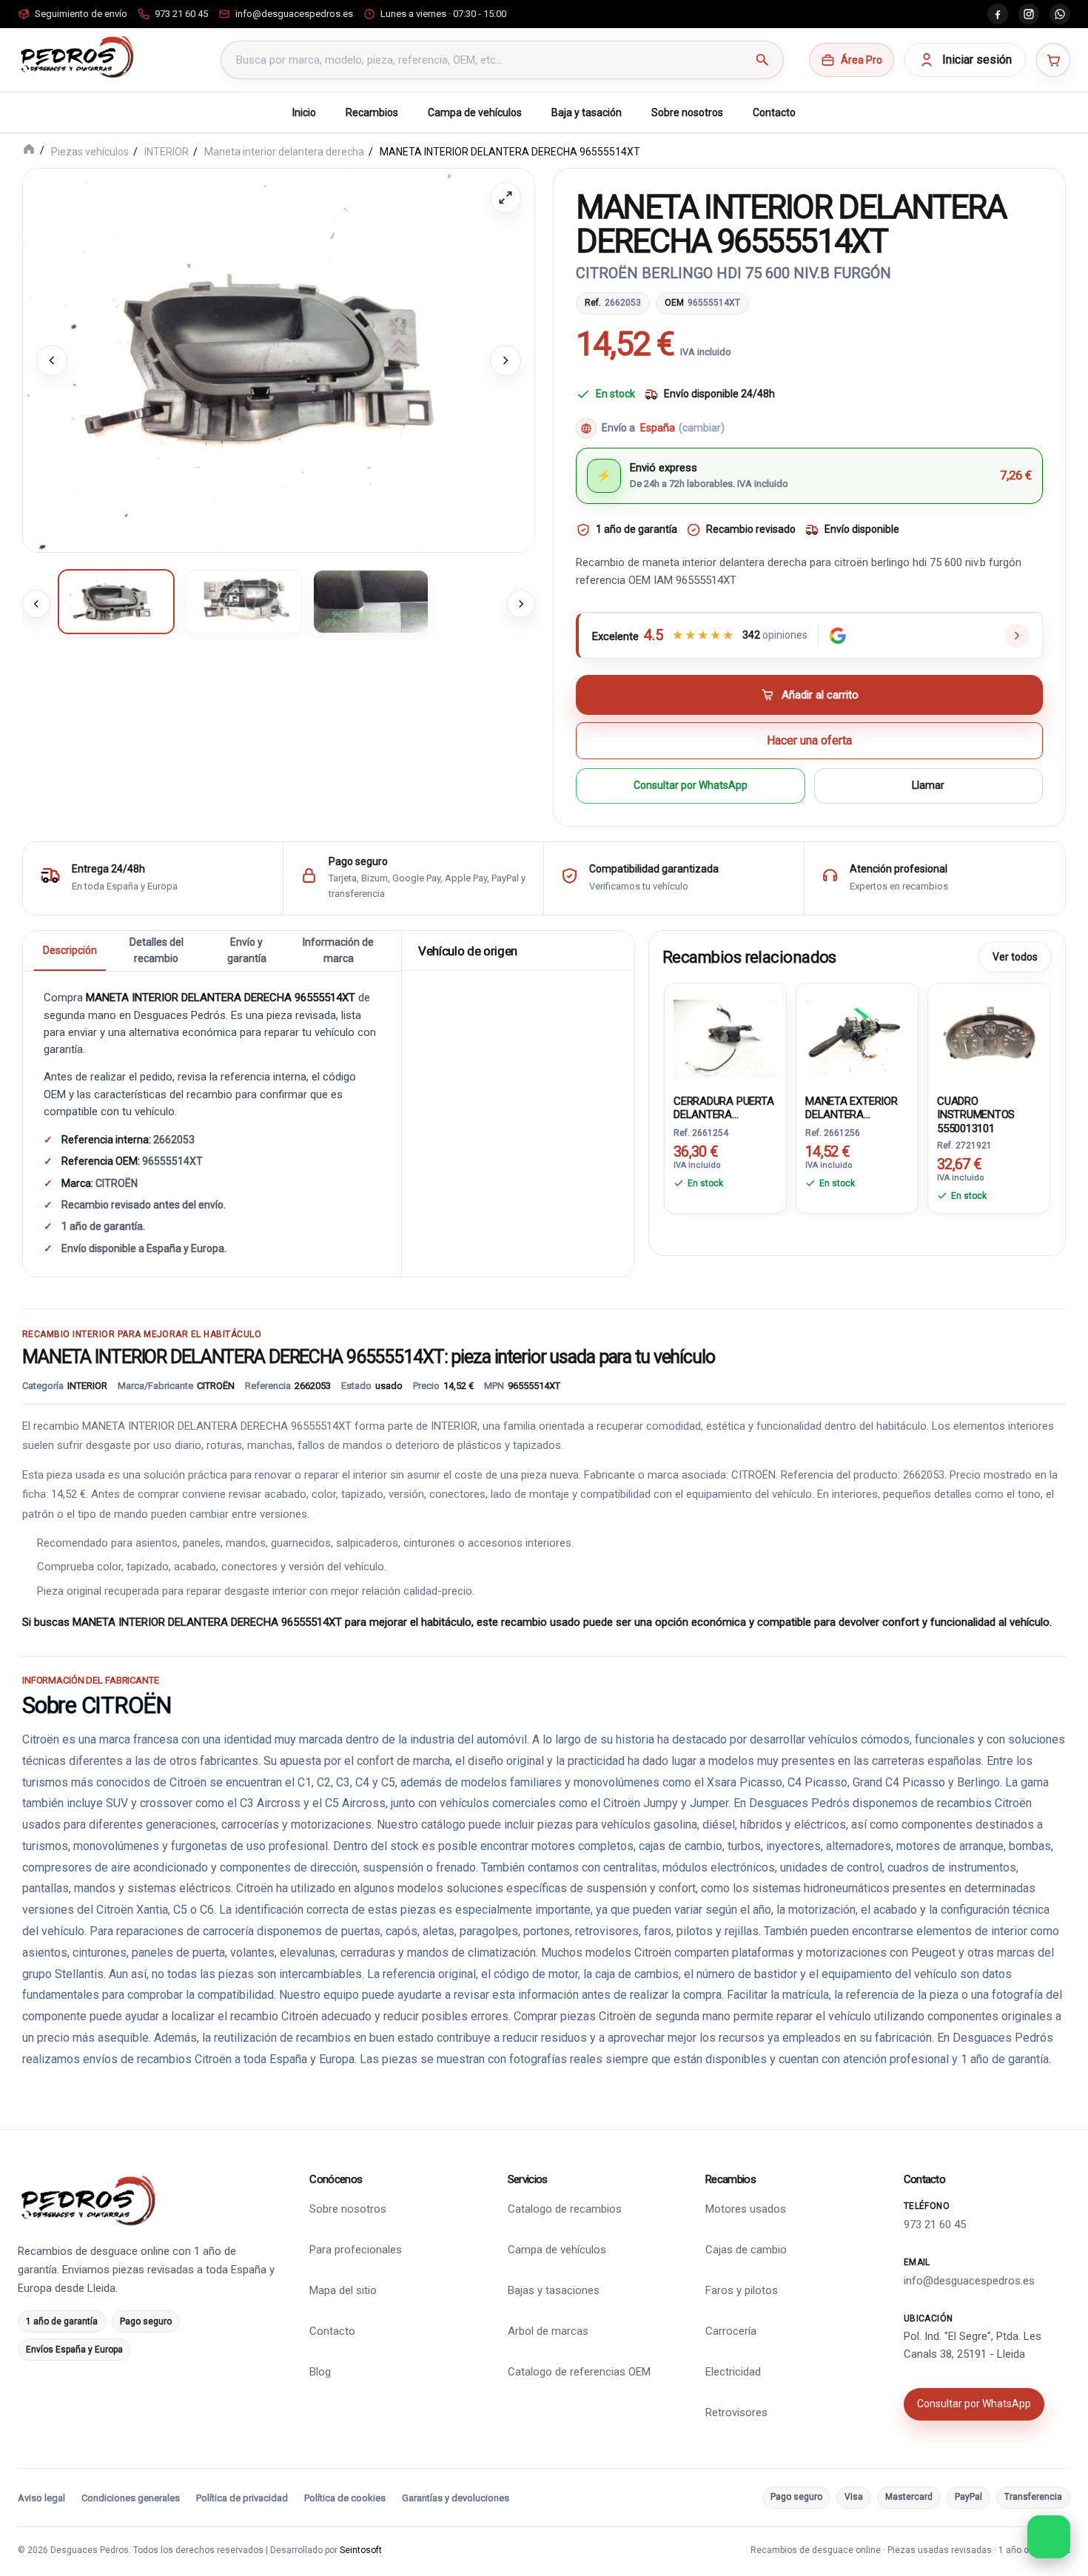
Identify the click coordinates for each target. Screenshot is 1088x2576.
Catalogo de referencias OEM (579, 2372)
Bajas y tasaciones (554, 2290)
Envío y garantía (247, 950)
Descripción (70, 950)
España (682, 427)
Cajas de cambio (746, 2250)
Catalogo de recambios (565, 2209)
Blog (320, 2372)
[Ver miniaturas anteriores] (36, 603)
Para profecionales (356, 2250)
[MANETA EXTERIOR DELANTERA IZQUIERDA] (857, 1036)
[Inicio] (29, 151)
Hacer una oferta (809, 740)
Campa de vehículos (475, 112)
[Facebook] (998, 14)
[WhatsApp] (1060, 14)
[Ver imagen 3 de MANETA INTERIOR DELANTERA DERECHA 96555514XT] (371, 601)
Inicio (304, 112)
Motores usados (746, 2209)
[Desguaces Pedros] (77, 57)
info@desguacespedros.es (969, 2281)
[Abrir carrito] (1053, 60)
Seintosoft (361, 2550)
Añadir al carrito (820, 694)
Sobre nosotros (687, 112)
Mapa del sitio (343, 2290)
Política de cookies (345, 2498)
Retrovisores (736, 2412)
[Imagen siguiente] (506, 360)
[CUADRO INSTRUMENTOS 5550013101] (989, 1036)
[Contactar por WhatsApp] (1049, 2537)
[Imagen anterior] (52, 360)
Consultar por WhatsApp (691, 785)
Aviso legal (41, 2498)
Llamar (928, 785)
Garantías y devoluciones (456, 2498)
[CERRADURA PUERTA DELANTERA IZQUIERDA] (725, 1036)
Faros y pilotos (742, 2290)
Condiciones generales (131, 2498)
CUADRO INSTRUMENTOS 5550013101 (976, 1115)
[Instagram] (1029, 14)
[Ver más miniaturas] (521, 603)
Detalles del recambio (157, 950)
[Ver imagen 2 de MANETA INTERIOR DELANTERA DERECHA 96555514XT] (244, 601)
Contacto (774, 112)
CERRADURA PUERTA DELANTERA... (723, 1108)
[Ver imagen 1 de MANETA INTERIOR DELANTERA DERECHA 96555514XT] (116, 601)
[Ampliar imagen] (506, 198)
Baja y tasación (587, 112)
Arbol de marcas (548, 2331)
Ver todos (1015, 957)
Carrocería (731, 2331)
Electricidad (733, 2372)
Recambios (372, 112)
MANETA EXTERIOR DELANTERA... (852, 1108)
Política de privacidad (242, 2498)
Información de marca (338, 950)
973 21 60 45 (935, 2224)
